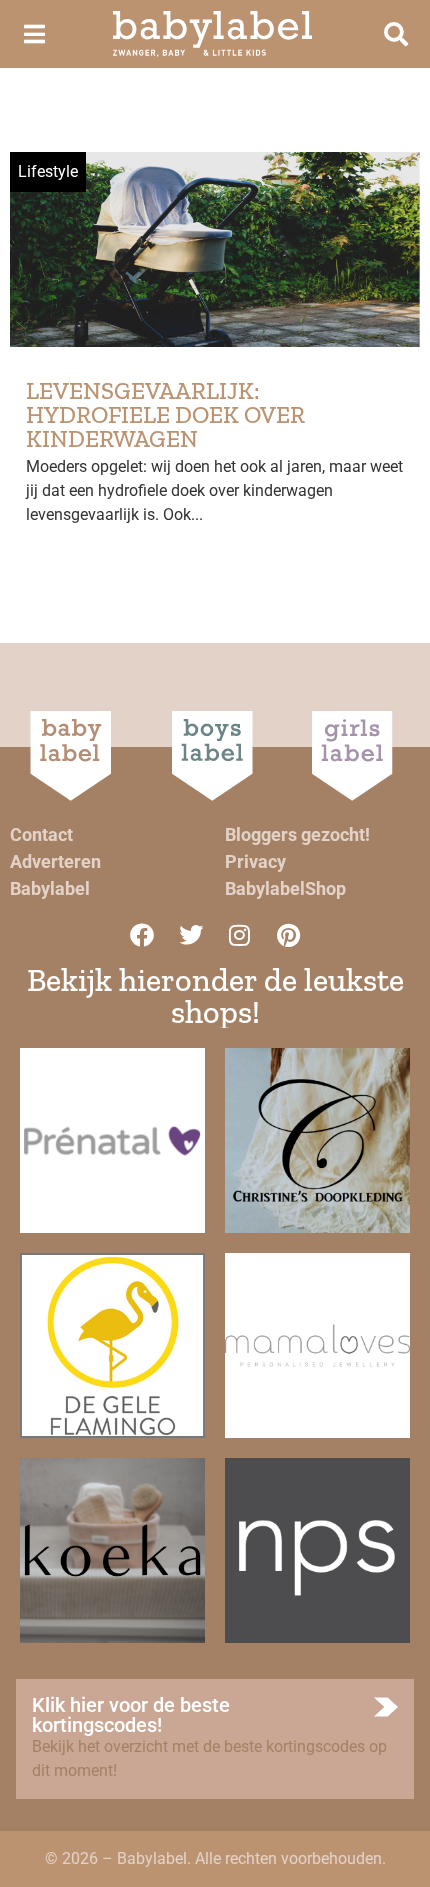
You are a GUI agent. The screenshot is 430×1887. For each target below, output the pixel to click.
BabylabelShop (285, 888)
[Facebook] (142, 935)
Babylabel (50, 888)
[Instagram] (240, 935)
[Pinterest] (289, 935)
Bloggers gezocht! (297, 834)
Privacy (255, 861)
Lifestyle (48, 171)
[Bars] (34, 34)
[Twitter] (191, 935)
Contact (41, 834)
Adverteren (55, 861)
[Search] (396, 34)
